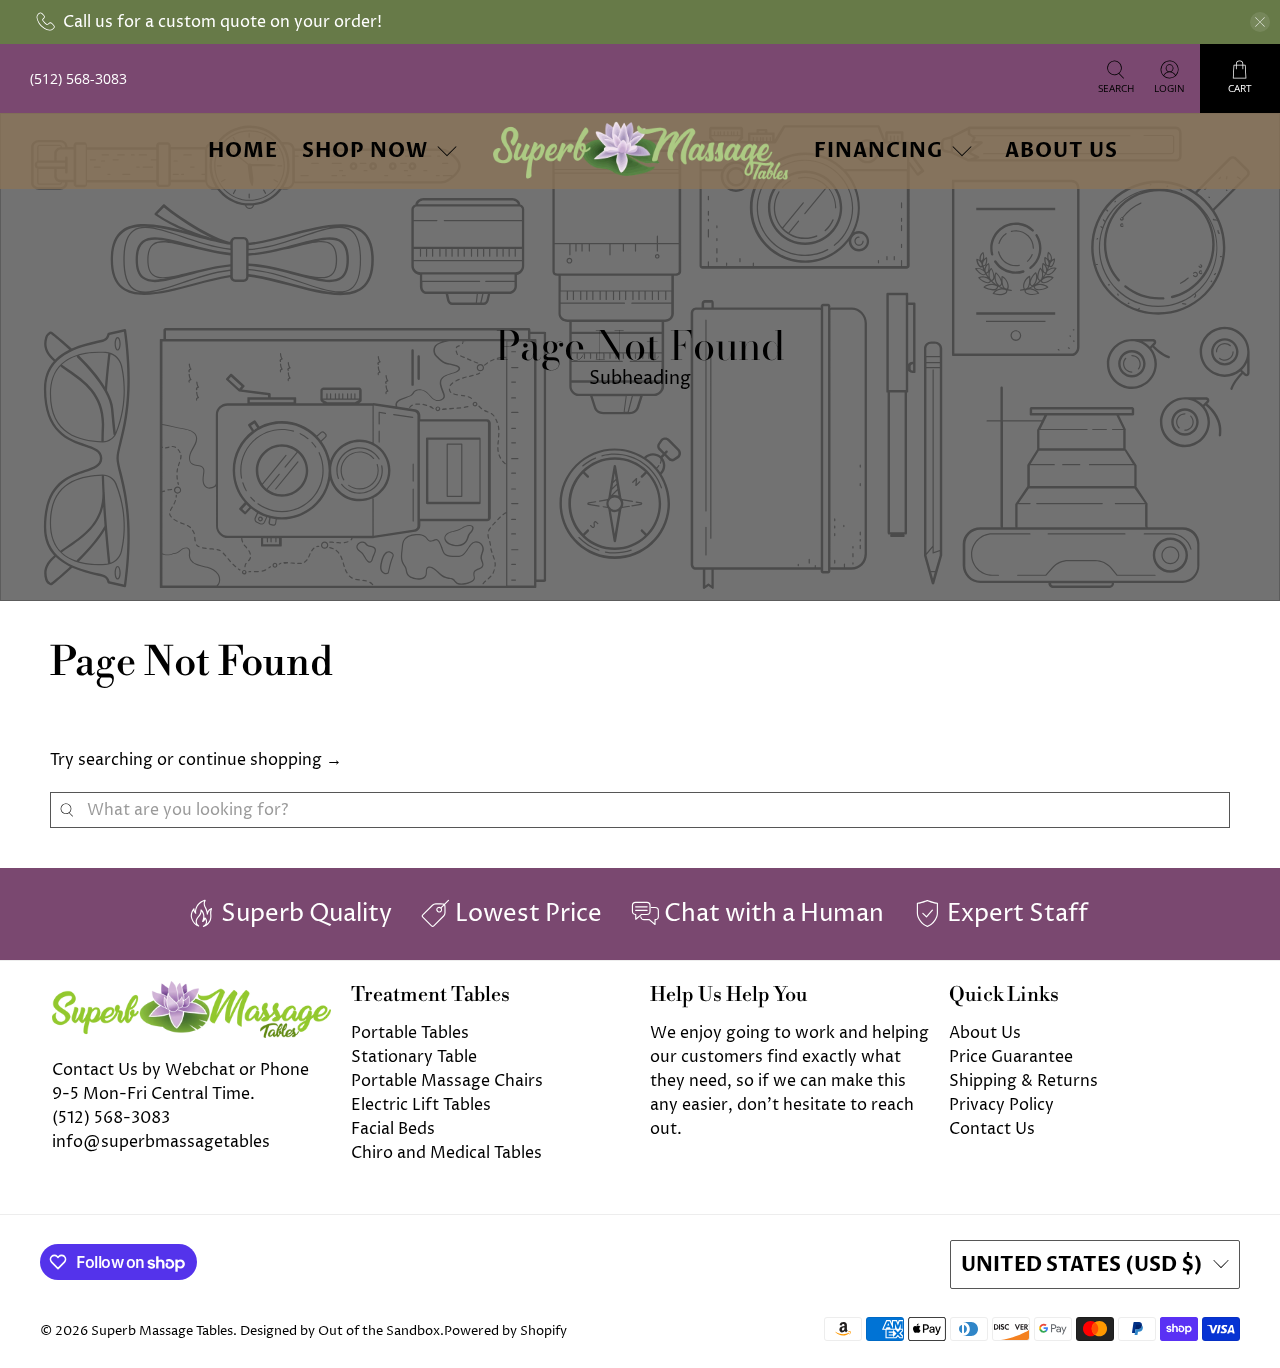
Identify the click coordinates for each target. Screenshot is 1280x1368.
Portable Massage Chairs (447, 1081)
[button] (1279, 1360)
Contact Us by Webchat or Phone (180, 1070)
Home (243, 150)
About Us (1061, 150)
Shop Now (365, 150)
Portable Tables (410, 1033)
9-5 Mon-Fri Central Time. (153, 1094)
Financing (878, 150)
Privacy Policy (1001, 1105)
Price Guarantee (1011, 1057)
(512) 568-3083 (111, 1118)
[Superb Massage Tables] (640, 151)
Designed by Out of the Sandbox (340, 1331)
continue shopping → (260, 760)
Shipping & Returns (1023, 1081)
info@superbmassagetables (161, 1142)
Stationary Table (414, 1057)
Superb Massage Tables (162, 1331)
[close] (1260, 22)
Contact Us (992, 1129)
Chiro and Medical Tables (446, 1153)
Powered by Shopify (505, 1331)
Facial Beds (393, 1129)
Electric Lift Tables (421, 1105)
